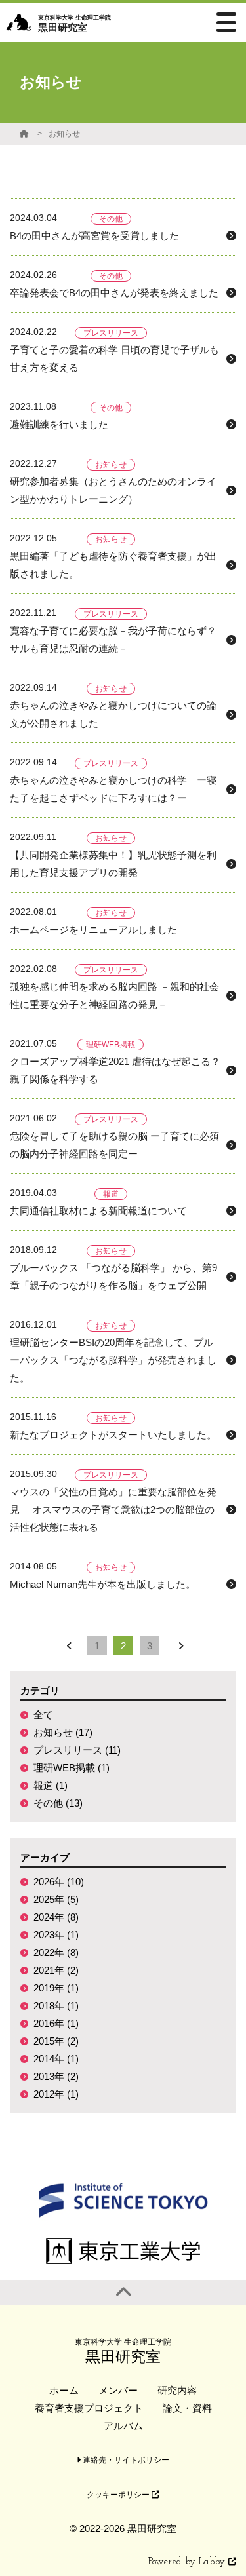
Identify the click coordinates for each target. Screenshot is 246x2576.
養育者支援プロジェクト (89, 2408)
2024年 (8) (56, 1917)
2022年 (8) (56, 1952)
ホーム (64, 2390)
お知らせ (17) (63, 1732)
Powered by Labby (188, 2562)
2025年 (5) (56, 1899)
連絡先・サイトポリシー (125, 2460)
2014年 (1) (56, 2059)
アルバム (123, 2426)
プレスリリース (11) (77, 1750)
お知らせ (64, 134)
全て (43, 1715)
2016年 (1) (56, 2023)
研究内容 (177, 2390)
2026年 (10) (59, 1882)
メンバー (118, 2390)
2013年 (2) (56, 2076)
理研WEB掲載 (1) (72, 1768)
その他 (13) (58, 1803)
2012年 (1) (56, 2094)
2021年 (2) (56, 1970)
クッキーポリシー (119, 2495)
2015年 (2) (56, 2041)
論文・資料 (187, 2408)
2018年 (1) (56, 2006)
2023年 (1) (56, 1935)
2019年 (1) (56, 1988)
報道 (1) (51, 1785)
